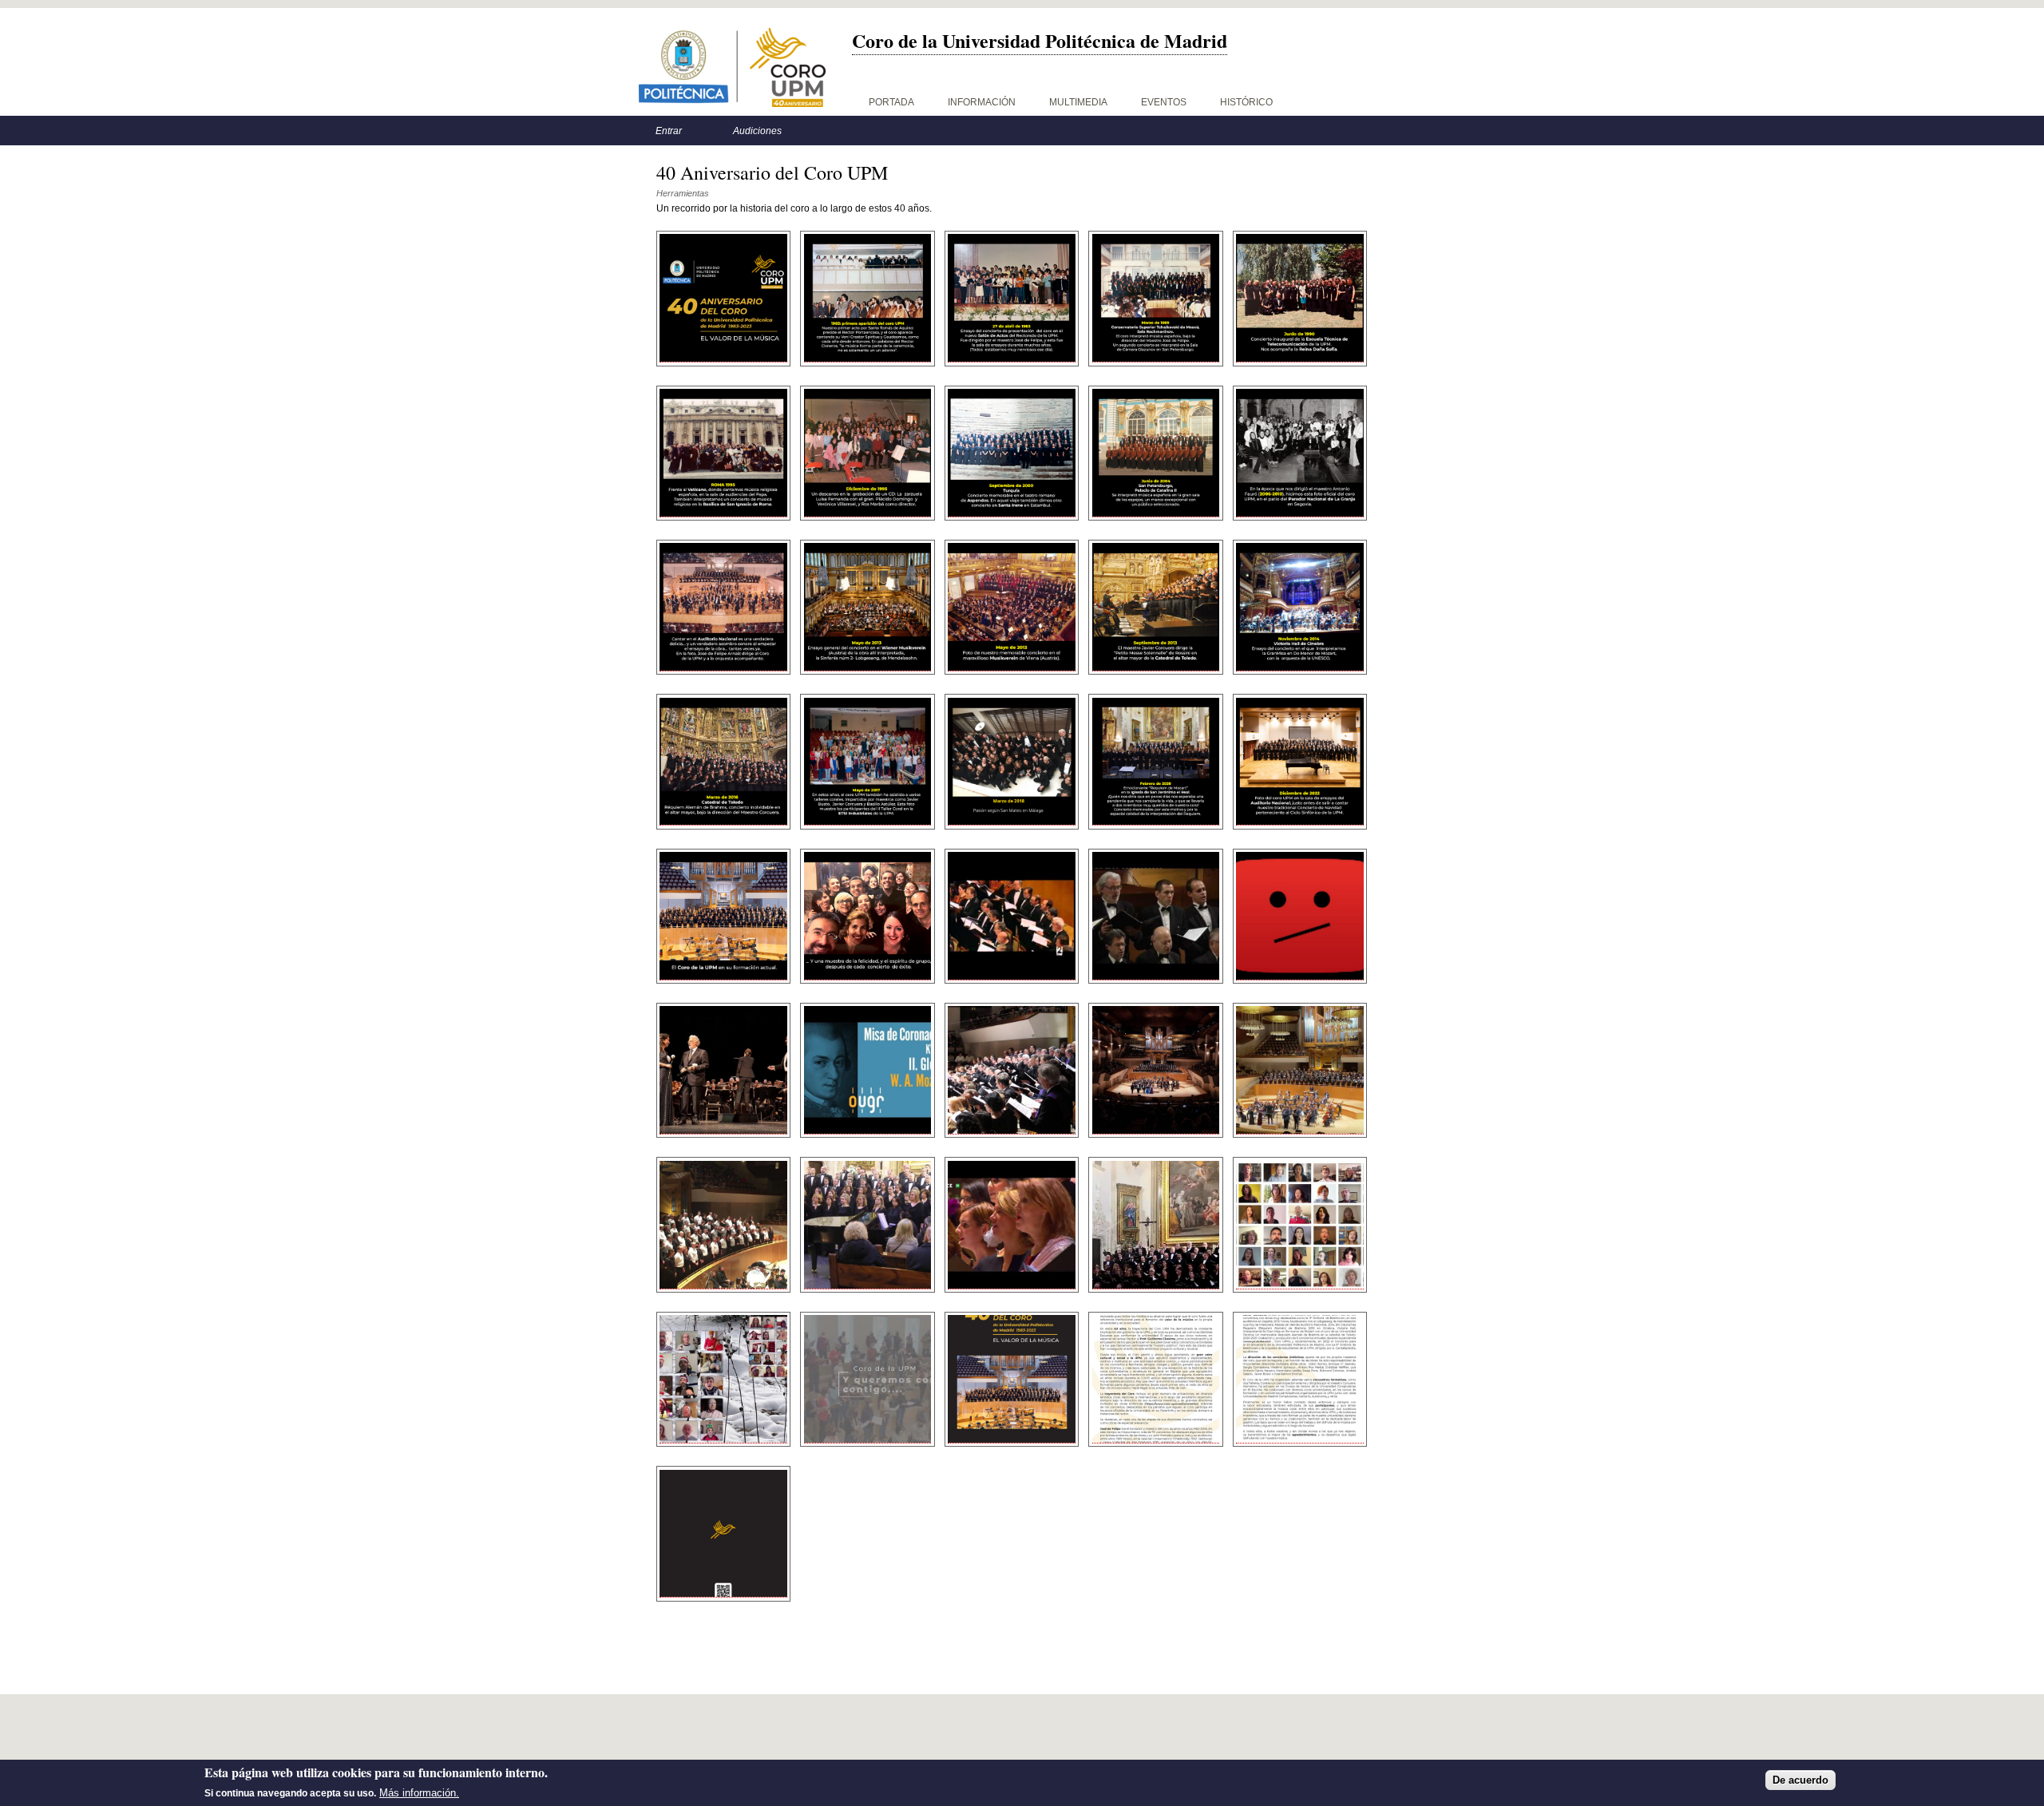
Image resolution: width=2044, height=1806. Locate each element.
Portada (891, 102)
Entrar (669, 131)
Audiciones (757, 131)
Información (982, 102)
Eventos (1164, 102)
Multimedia (1078, 102)
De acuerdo (1800, 1780)
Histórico (1246, 102)
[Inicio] (732, 67)
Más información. (419, 1793)
